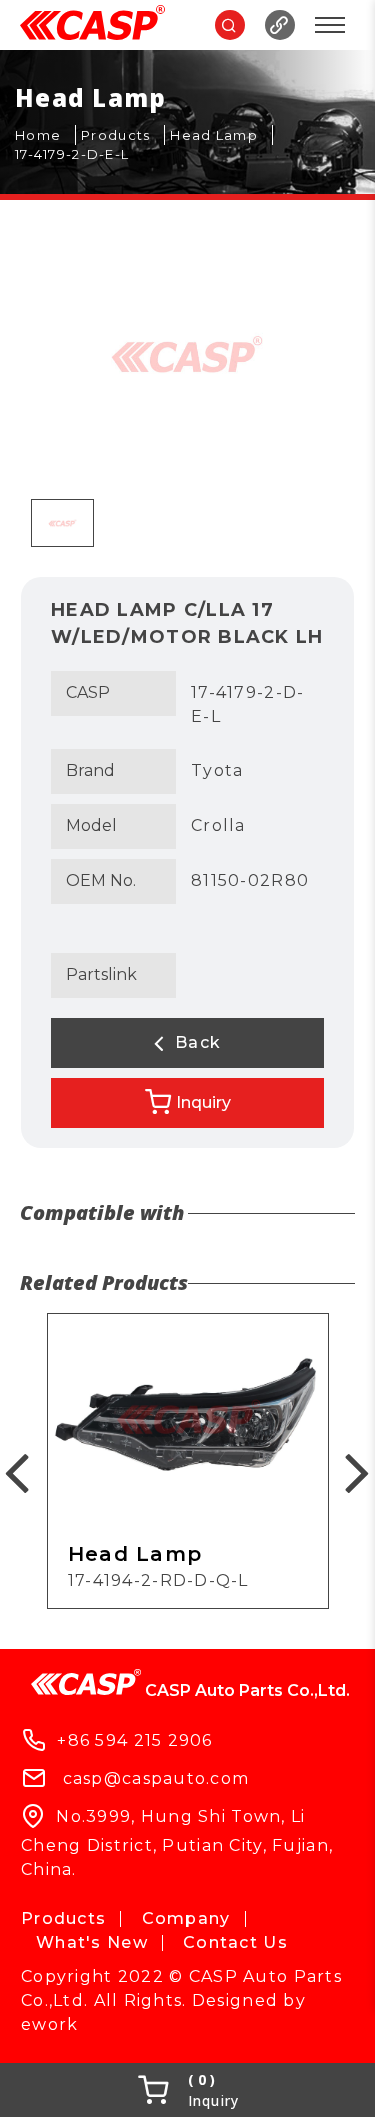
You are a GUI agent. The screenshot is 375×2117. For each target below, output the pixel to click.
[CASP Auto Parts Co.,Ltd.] (92, 25)
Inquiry (203, 1102)
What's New (92, 1942)
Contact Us (235, 1942)
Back (195, 1042)
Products (63, 1918)
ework (49, 2024)
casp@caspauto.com (156, 1778)
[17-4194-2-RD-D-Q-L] (188, 1461)
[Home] (45, 136)
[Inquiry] (187, 2090)
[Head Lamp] (221, 136)
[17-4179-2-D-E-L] (79, 155)
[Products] (123, 136)
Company (186, 1918)
